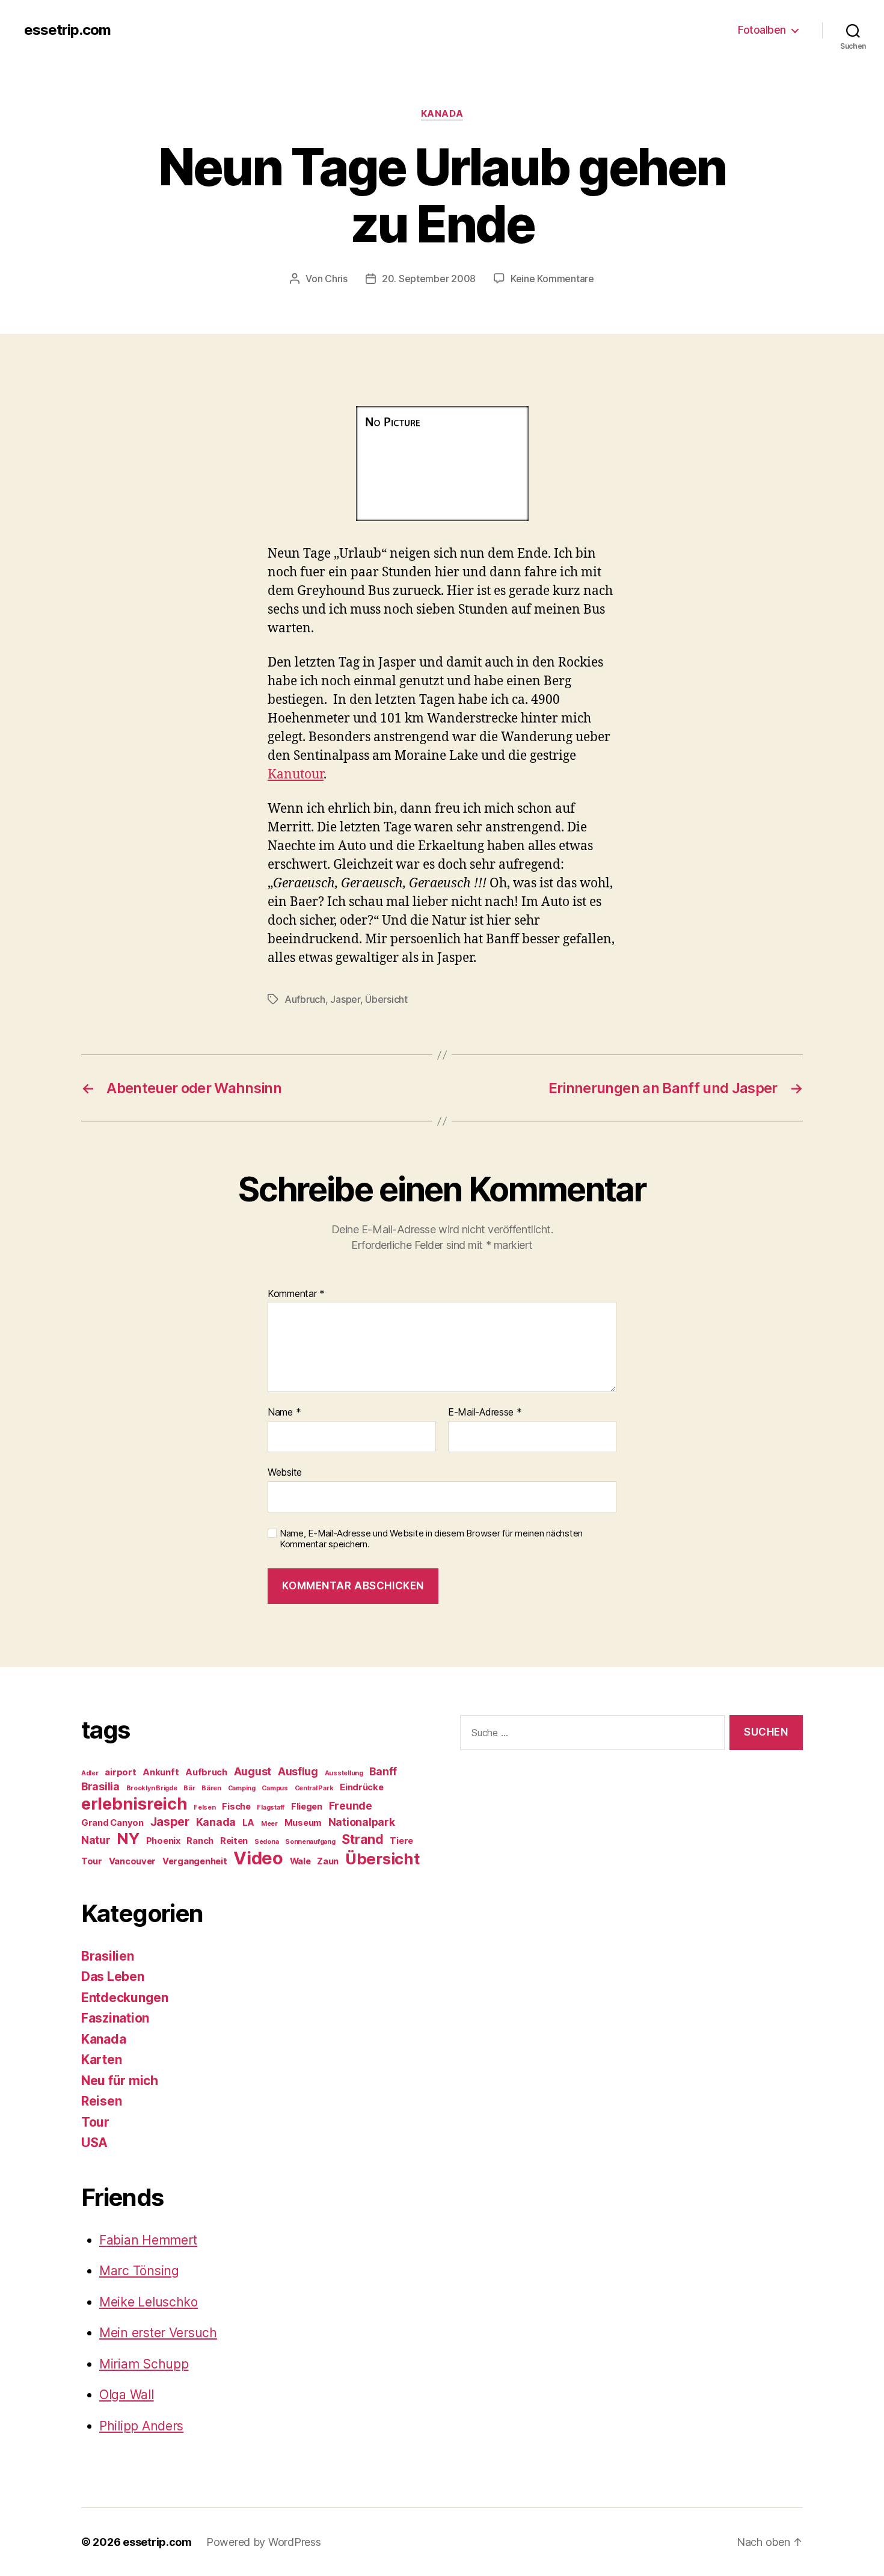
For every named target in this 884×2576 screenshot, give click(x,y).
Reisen (101, 2101)
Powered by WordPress (264, 2542)
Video (258, 1858)
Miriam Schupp (144, 2364)
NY (128, 1838)
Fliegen (307, 1807)
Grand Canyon (112, 1823)
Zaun (328, 1861)
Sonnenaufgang (310, 1842)
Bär (189, 1788)
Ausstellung (344, 1773)
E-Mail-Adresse (485, 1413)
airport (120, 1772)
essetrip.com (67, 30)
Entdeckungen (125, 1998)
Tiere (401, 1841)
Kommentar (296, 1294)
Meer (269, 1824)
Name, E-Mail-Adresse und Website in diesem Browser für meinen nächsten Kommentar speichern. (431, 1539)
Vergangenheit (195, 1861)
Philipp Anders (141, 2426)
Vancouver (133, 1861)
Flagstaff (271, 1807)
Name (284, 1413)
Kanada (442, 114)
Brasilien (108, 1956)
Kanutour (296, 775)
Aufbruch (305, 999)
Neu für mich (120, 2081)
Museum (303, 1823)
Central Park (314, 1788)
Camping (242, 1788)
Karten (101, 2060)
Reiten (234, 1841)
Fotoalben (762, 30)
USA (94, 2143)
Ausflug (298, 1771)
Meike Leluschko (149, 2302)
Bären (211, 1788)
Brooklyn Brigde (152, 1788)
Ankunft (161, 1772)
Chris (336, 279)
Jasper (345, 999)
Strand (362, 1839)
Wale (300, 1861)
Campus (275, 1788)
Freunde (351, 1806)
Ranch (200, 1841)
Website (285, 1472)
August (253, 1771)
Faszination (115, 2018)
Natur (96, 1840)
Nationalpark (362, 1822)
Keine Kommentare (552, 279)
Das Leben (113, 1977)
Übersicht (386, 999)
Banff (383, 1771)
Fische (236, 1807)
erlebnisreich (134, 1804)
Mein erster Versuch (158, 2333)
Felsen (204, 1807)
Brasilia (100, 1786)
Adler (90, 1773)
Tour (92, 1861)
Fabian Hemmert (148, 2240)
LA (248, 1823)
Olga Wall (127, 2395)
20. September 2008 (429, 279)
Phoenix (163, 1841)
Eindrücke (362, 1787)
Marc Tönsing (139, 2271)
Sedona (266, 1842)
